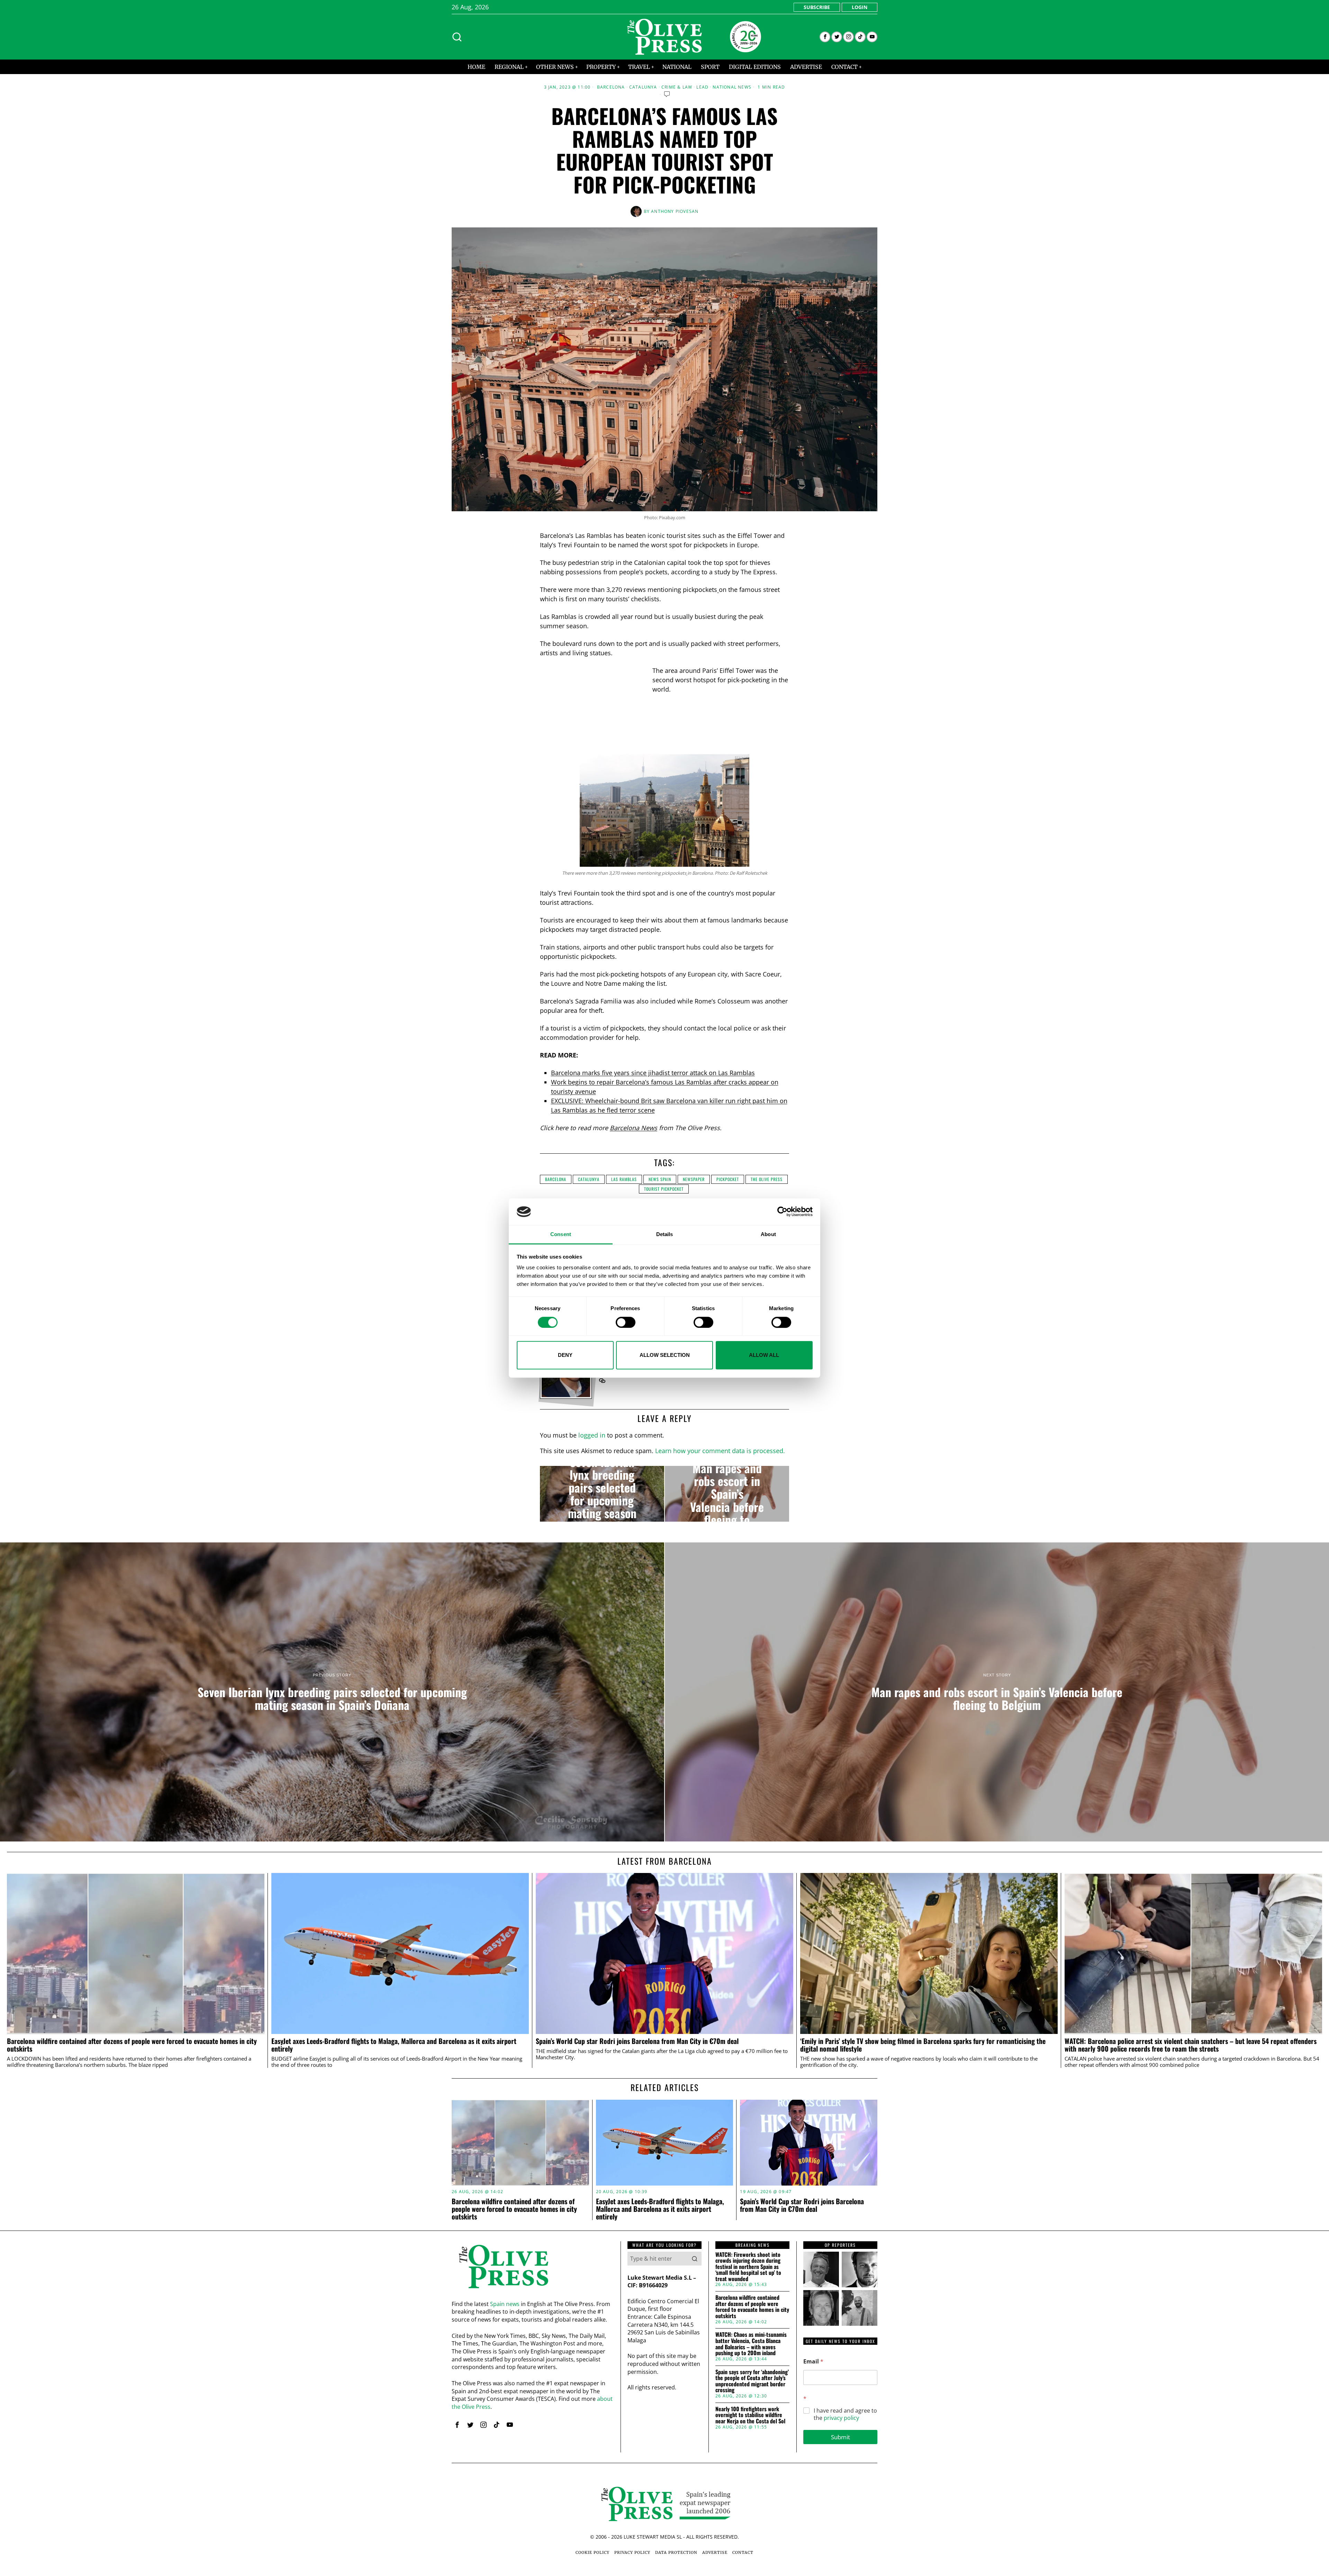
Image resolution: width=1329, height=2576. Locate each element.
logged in (592, 1435)
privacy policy (841, 2418)
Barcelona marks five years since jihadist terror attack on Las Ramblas (653, 1073)
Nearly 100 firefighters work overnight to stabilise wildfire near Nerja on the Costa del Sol (750, 2415)
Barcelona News (634, 1128)
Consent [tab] (561, 1234)
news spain (660, 1179)
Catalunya (643, 87)
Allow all (764, 1355)
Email (813, 2362)
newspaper (694, 1179)
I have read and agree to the (845, 2414)
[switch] (626, 1322)
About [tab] (768, 1234)
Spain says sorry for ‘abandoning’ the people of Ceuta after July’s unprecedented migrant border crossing (752, 2381)
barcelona (556, 1179)
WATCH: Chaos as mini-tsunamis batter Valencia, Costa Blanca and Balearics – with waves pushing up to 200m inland (751, 2344)
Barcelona (611, 87)
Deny (565, 1355)
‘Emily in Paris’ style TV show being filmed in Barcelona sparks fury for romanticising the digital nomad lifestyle (923, 2045)
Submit (840, 2437)
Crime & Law (677, 87)
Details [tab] (665, 1234)
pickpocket (728, 1179)
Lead (702, 87)
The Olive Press (767, 1179)
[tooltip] (825, 37)
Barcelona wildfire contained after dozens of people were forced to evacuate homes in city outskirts (132, 2045)
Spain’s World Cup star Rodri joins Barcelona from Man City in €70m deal (637, 2041)
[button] (695, 2259)
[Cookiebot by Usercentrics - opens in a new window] (782, 1212)
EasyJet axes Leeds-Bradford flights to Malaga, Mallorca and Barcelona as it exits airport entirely (394, 2045)
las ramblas (624, 1179)
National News (732, 87)
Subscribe (817, 7)
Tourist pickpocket (664, 1189)
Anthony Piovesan (675, 211)
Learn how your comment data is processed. (720, 1451)
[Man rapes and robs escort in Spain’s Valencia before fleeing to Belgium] (727, 1494)
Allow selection (665, 1355)
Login (860, 7)
